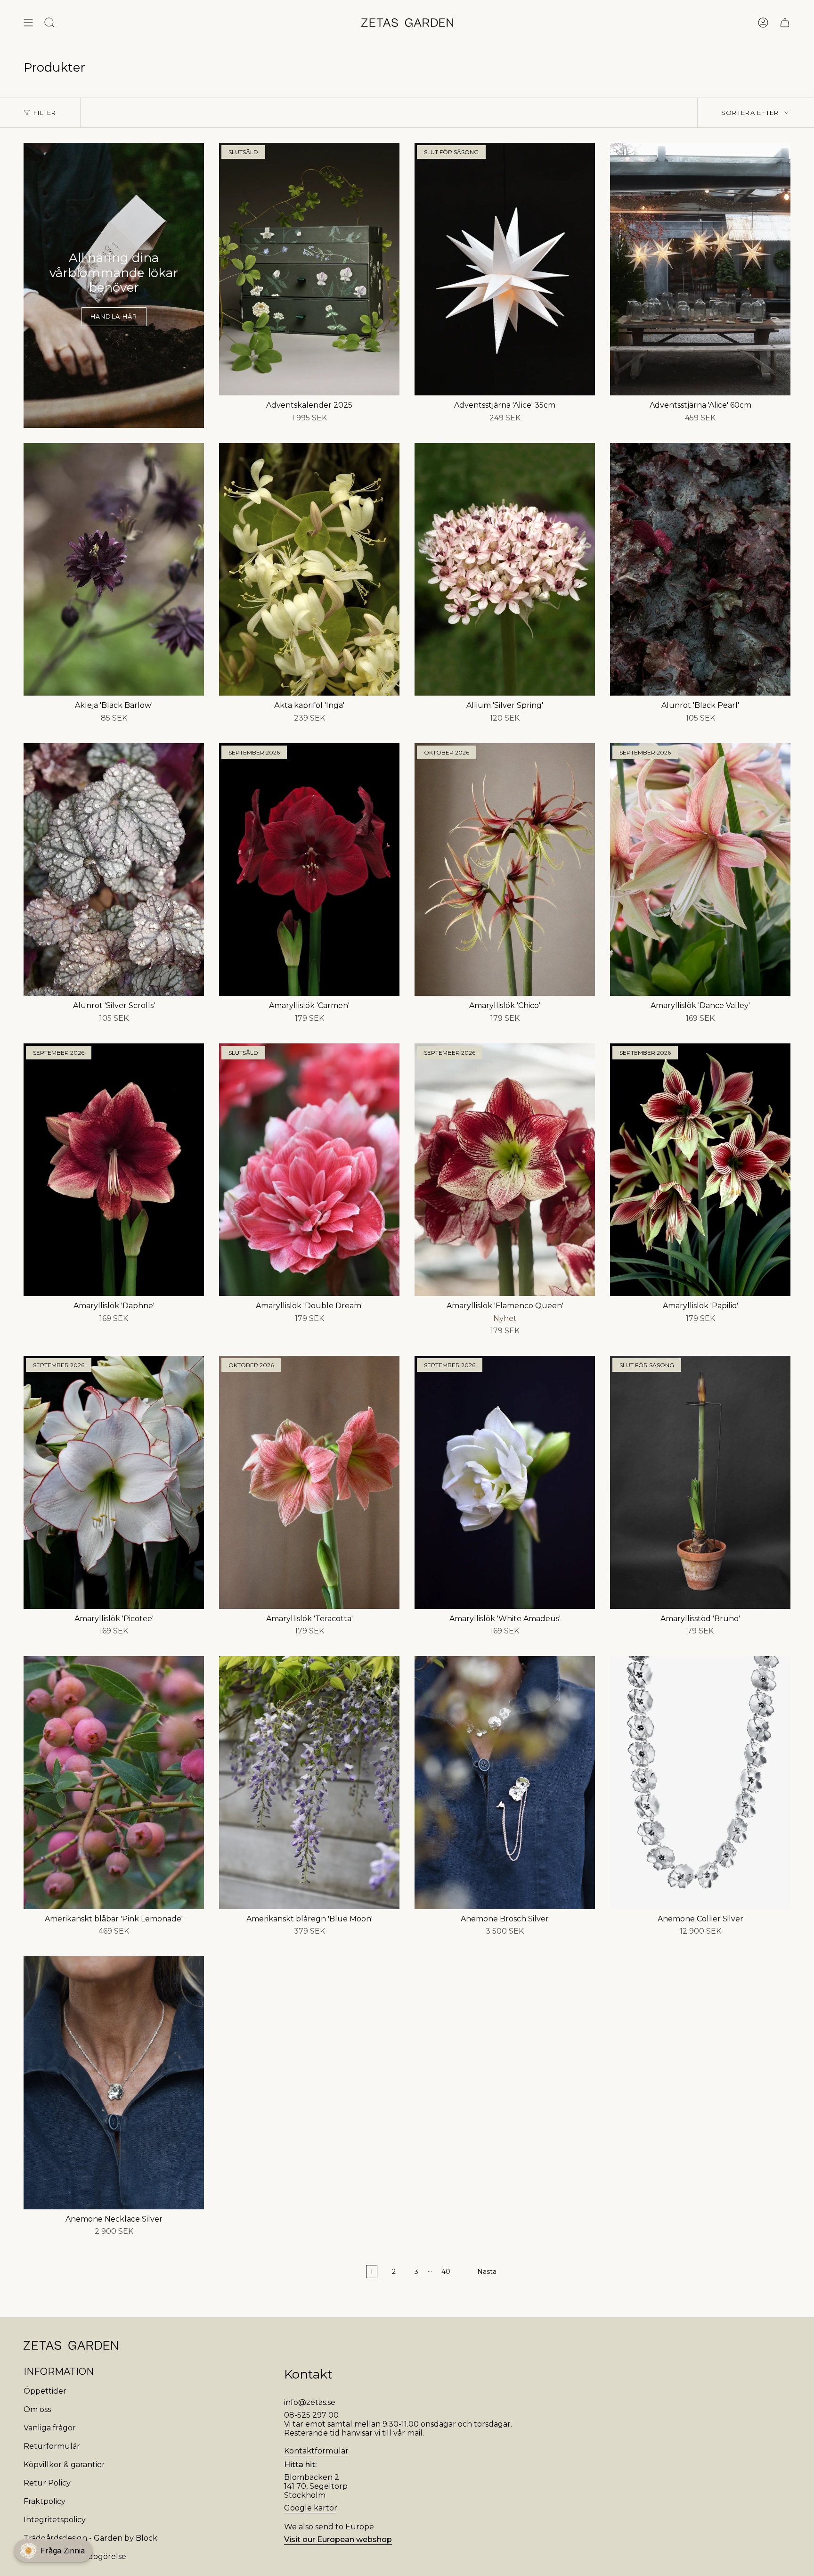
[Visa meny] (28, 23)
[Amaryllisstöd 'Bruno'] (700, 1482)
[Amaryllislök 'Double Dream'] (309, 1170)
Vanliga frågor (50, 2428)
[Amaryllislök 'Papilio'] (700, 1170)
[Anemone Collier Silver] (700, 1782)
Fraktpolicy (45, 2501)
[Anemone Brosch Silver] (505, 1782)
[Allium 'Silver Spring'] (505, 569)
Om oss (37, 2409)
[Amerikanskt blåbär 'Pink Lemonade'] (114, 1782)
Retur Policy (47, 2483)
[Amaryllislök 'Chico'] (505, 870)
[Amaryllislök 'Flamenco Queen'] (505, 1170)
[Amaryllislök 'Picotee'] (114, 1482)
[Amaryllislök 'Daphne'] (114, 1170)
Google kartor (311, 2508)
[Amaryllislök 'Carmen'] (309, 870)
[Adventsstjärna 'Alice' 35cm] (505, 269)
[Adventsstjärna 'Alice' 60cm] (700, 269)
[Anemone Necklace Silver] (114, 2083)
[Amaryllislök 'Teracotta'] (309, 1482)
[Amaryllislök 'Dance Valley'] (700, 870)
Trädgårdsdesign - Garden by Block (90, 2538)
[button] (53, 2551)
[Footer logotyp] (71, 2345)
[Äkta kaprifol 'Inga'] (309, 569)
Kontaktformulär (316, 2451)
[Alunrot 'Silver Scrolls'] (114, 870)
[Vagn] (785, 23)
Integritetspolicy (55, 2520)
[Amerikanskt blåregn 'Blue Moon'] (309, 1782)
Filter (45, 113)
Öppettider (45, 2391)
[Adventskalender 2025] (309, 269)
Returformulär (52, 2446)
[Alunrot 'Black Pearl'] (700, 569)
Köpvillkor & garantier (64, 2465)
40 (446, 2272)
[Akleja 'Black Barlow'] (114, 569)
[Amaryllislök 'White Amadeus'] (505, 1482)
